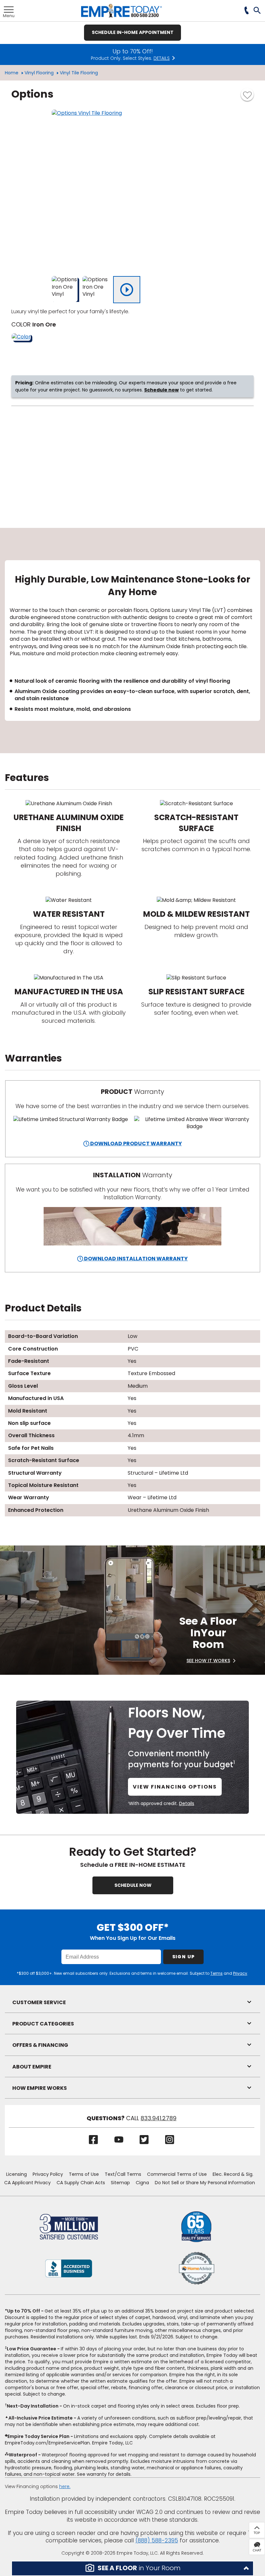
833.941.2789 (159, 2118)
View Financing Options (175, 1787)
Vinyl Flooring (39, 73)
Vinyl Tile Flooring (79, 73)
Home (12, 73)
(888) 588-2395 (157, 2540)
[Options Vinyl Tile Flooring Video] (127, 290)
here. (65, 2486)
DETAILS (162, 58)
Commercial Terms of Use (177, 2174)
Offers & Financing (40, 2045)
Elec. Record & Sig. (233, 2174)
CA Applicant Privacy (27, 2183)
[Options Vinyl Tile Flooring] (132, 190)
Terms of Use (84, 2174)
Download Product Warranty (136, 1144)
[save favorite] (247, 94)
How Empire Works (40, 2088)
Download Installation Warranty (135, 1259)
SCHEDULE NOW (133, 1885)
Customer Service (39, 2002)
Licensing (16, 2174)
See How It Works (208, 1661)
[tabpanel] (132, 641)
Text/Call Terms (123, 2174)
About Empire (32, 2067)
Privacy (240, 1973)
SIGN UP (184, 1957)
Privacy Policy (48, 2174)
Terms (217, 1973)
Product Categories (43, 2024)
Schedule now (161, 390)
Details (187, 1803)
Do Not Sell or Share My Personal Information (205, 2183)
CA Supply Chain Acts (81, 2183)
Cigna (142, 2183)
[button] (257, 11)
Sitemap (120, 2183)
